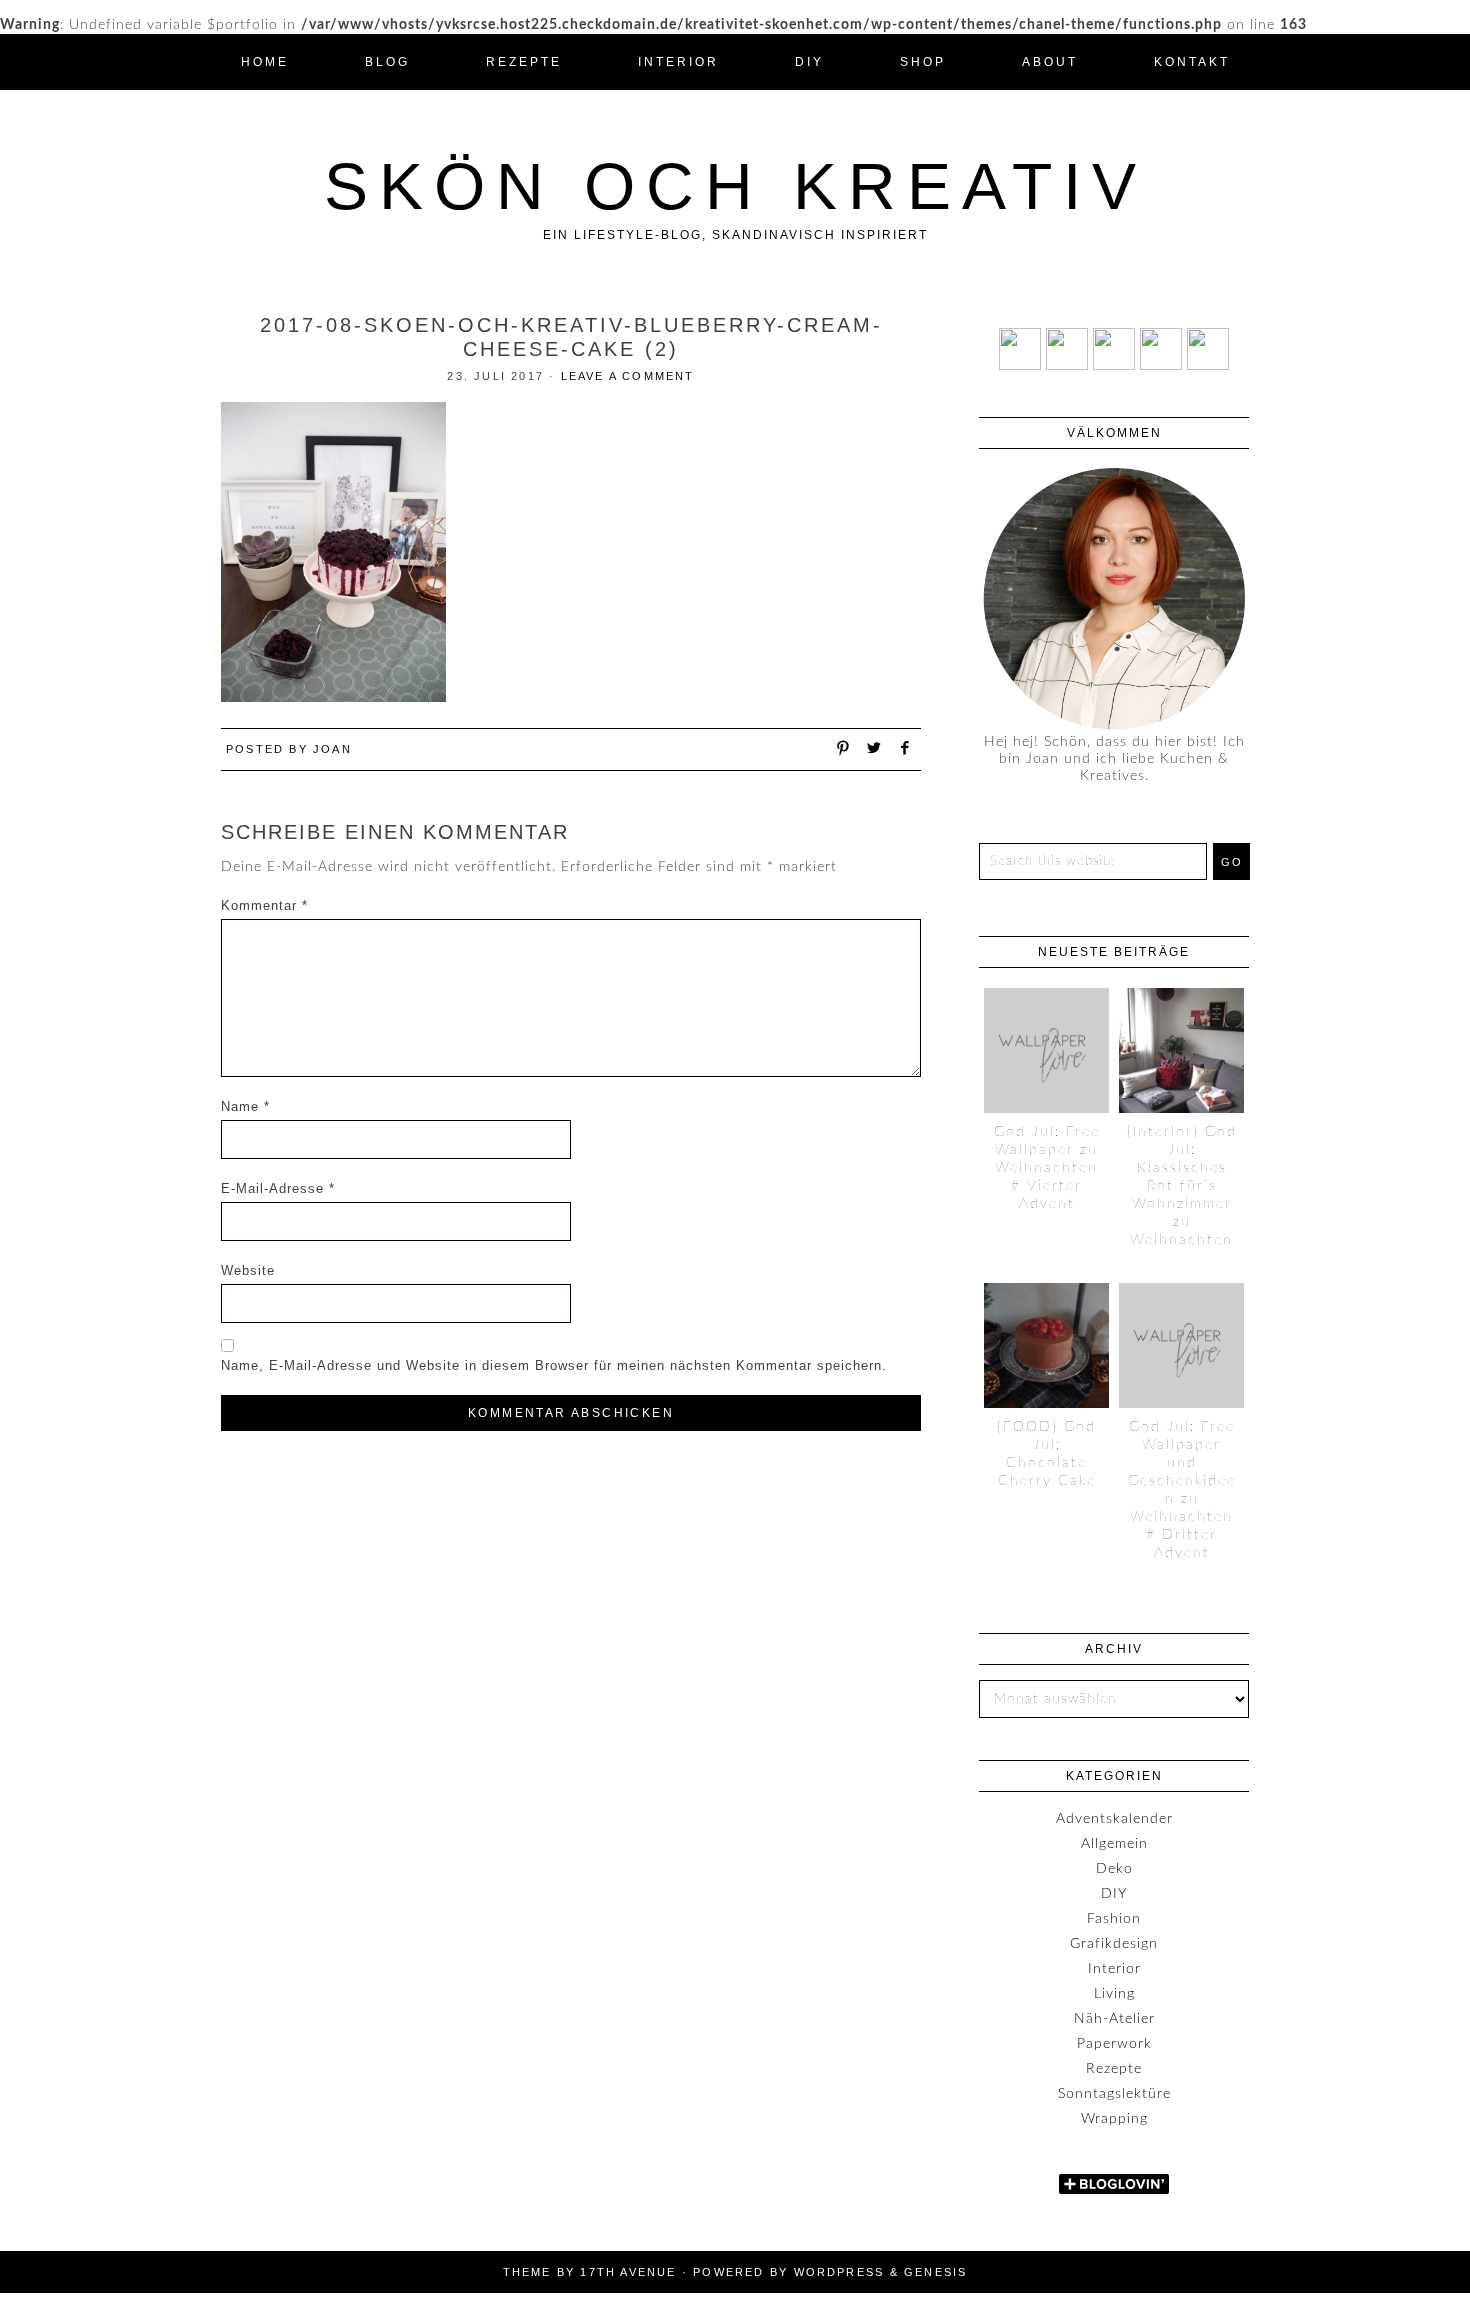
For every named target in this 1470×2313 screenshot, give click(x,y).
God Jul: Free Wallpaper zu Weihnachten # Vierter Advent (1047, 1168)
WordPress (839, 2272)
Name (245, 1106)
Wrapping (1114, 2119)
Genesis (935, 2272)
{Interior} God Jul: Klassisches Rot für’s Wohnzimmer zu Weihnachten (1182, 1186)
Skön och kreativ (735, 186)
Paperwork (1114, 2044)
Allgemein (1114, 1844)
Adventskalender (1114, 1819)
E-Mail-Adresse (278, 1188)
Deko (1114, 1869)
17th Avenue (628, 2272)
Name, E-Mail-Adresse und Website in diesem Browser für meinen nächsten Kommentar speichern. (554, 1365)
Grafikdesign (1114, 1944)
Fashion (1114, 1919)
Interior (1114, 1969)
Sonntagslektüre (1114, 2094)
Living (1114, 1994)
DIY (1114, 1894)
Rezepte (1114, 2069)
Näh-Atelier (1114, 2019)
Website (248, 1270)
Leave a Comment (628, 376)
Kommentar (264, 905)
